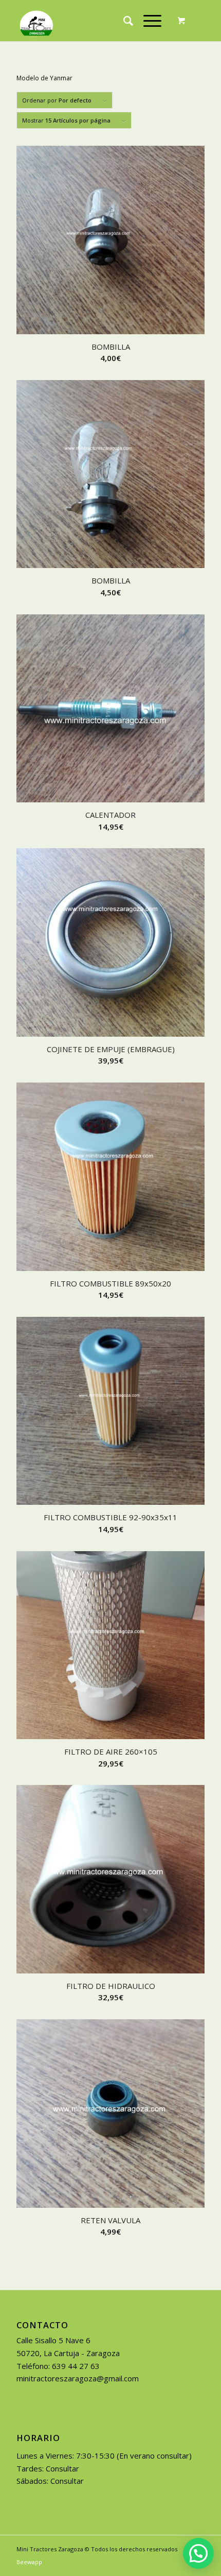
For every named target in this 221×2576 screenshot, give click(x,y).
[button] (198, 2553)
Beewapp (29, 2562)
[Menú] (147, 21)
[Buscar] (123, 21)
